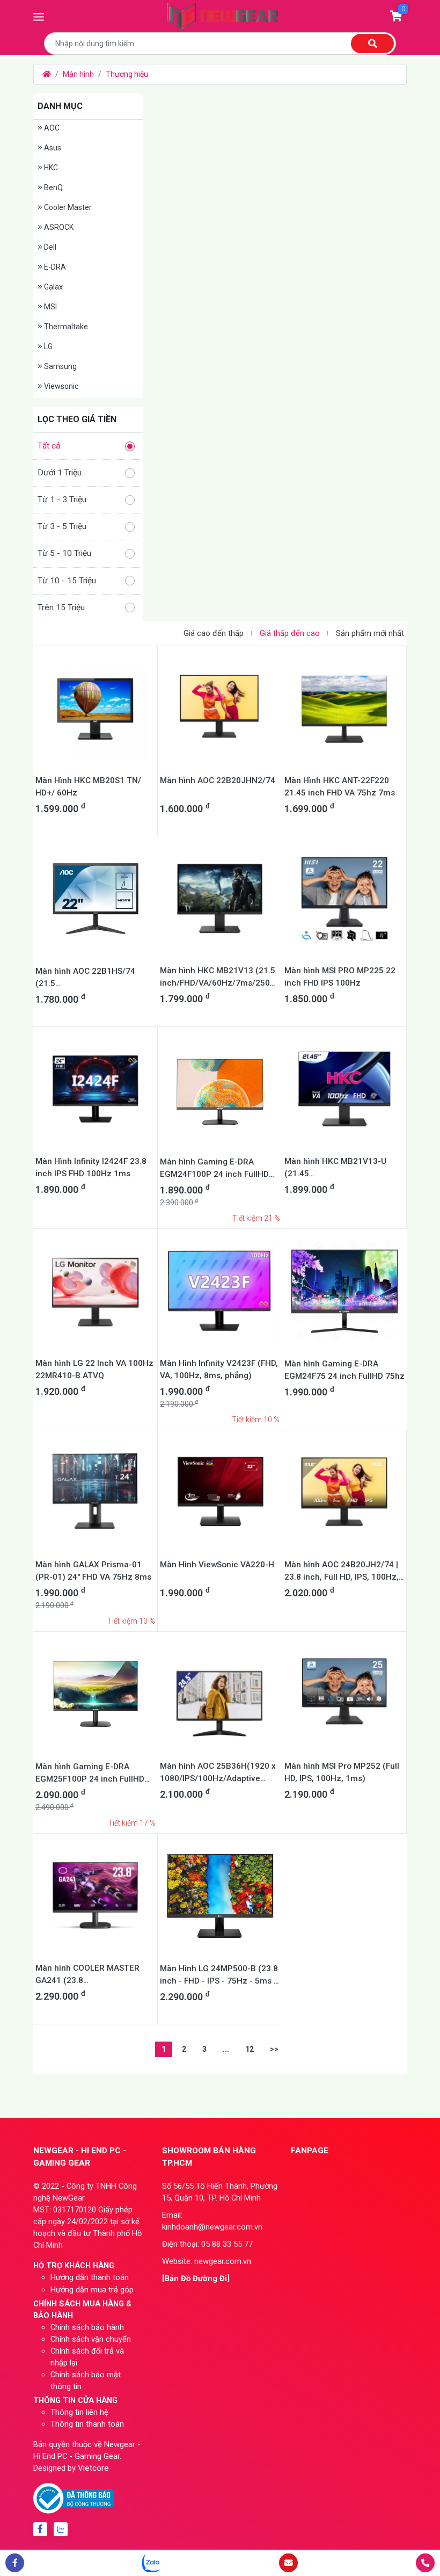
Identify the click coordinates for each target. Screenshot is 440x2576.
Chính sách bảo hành (87, 2327)
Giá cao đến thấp (214, 633)
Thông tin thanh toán (87, 2424)
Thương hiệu (127, 74)
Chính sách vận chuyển (91, 2339)
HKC (50, 168)
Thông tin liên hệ (79, 2412)
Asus (52, 148)
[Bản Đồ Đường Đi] (196, 2278)
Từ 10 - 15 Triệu (67, 581)
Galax (53, 287)
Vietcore (93, 2468)
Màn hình (78, 74)
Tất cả (49, 446)
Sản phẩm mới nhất (370, 633)
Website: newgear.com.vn (207, 2261)
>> (274, 2049)
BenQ (53, 187)
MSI (50, 307)
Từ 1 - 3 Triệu (62, 500)
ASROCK (58, 227)
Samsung (60, 366)
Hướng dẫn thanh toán (90, 2277)
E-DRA (54, 267)
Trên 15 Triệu (61, 607)
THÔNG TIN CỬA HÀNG (75, 2400)
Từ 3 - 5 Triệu (62, 526)
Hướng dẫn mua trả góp (92, 2290)
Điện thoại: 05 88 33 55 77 (207, 2244)
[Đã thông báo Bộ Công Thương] (74, 2498)
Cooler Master (67, 207)
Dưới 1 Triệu (60, 473)
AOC (51, 128)
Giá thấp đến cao (290, 633)
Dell (49, 247)
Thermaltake (65, 327)
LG (47, 346)
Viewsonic (60, 386)
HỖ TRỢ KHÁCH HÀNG (74, 2266)
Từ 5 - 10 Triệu (64, 553)
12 (250, 2049)
